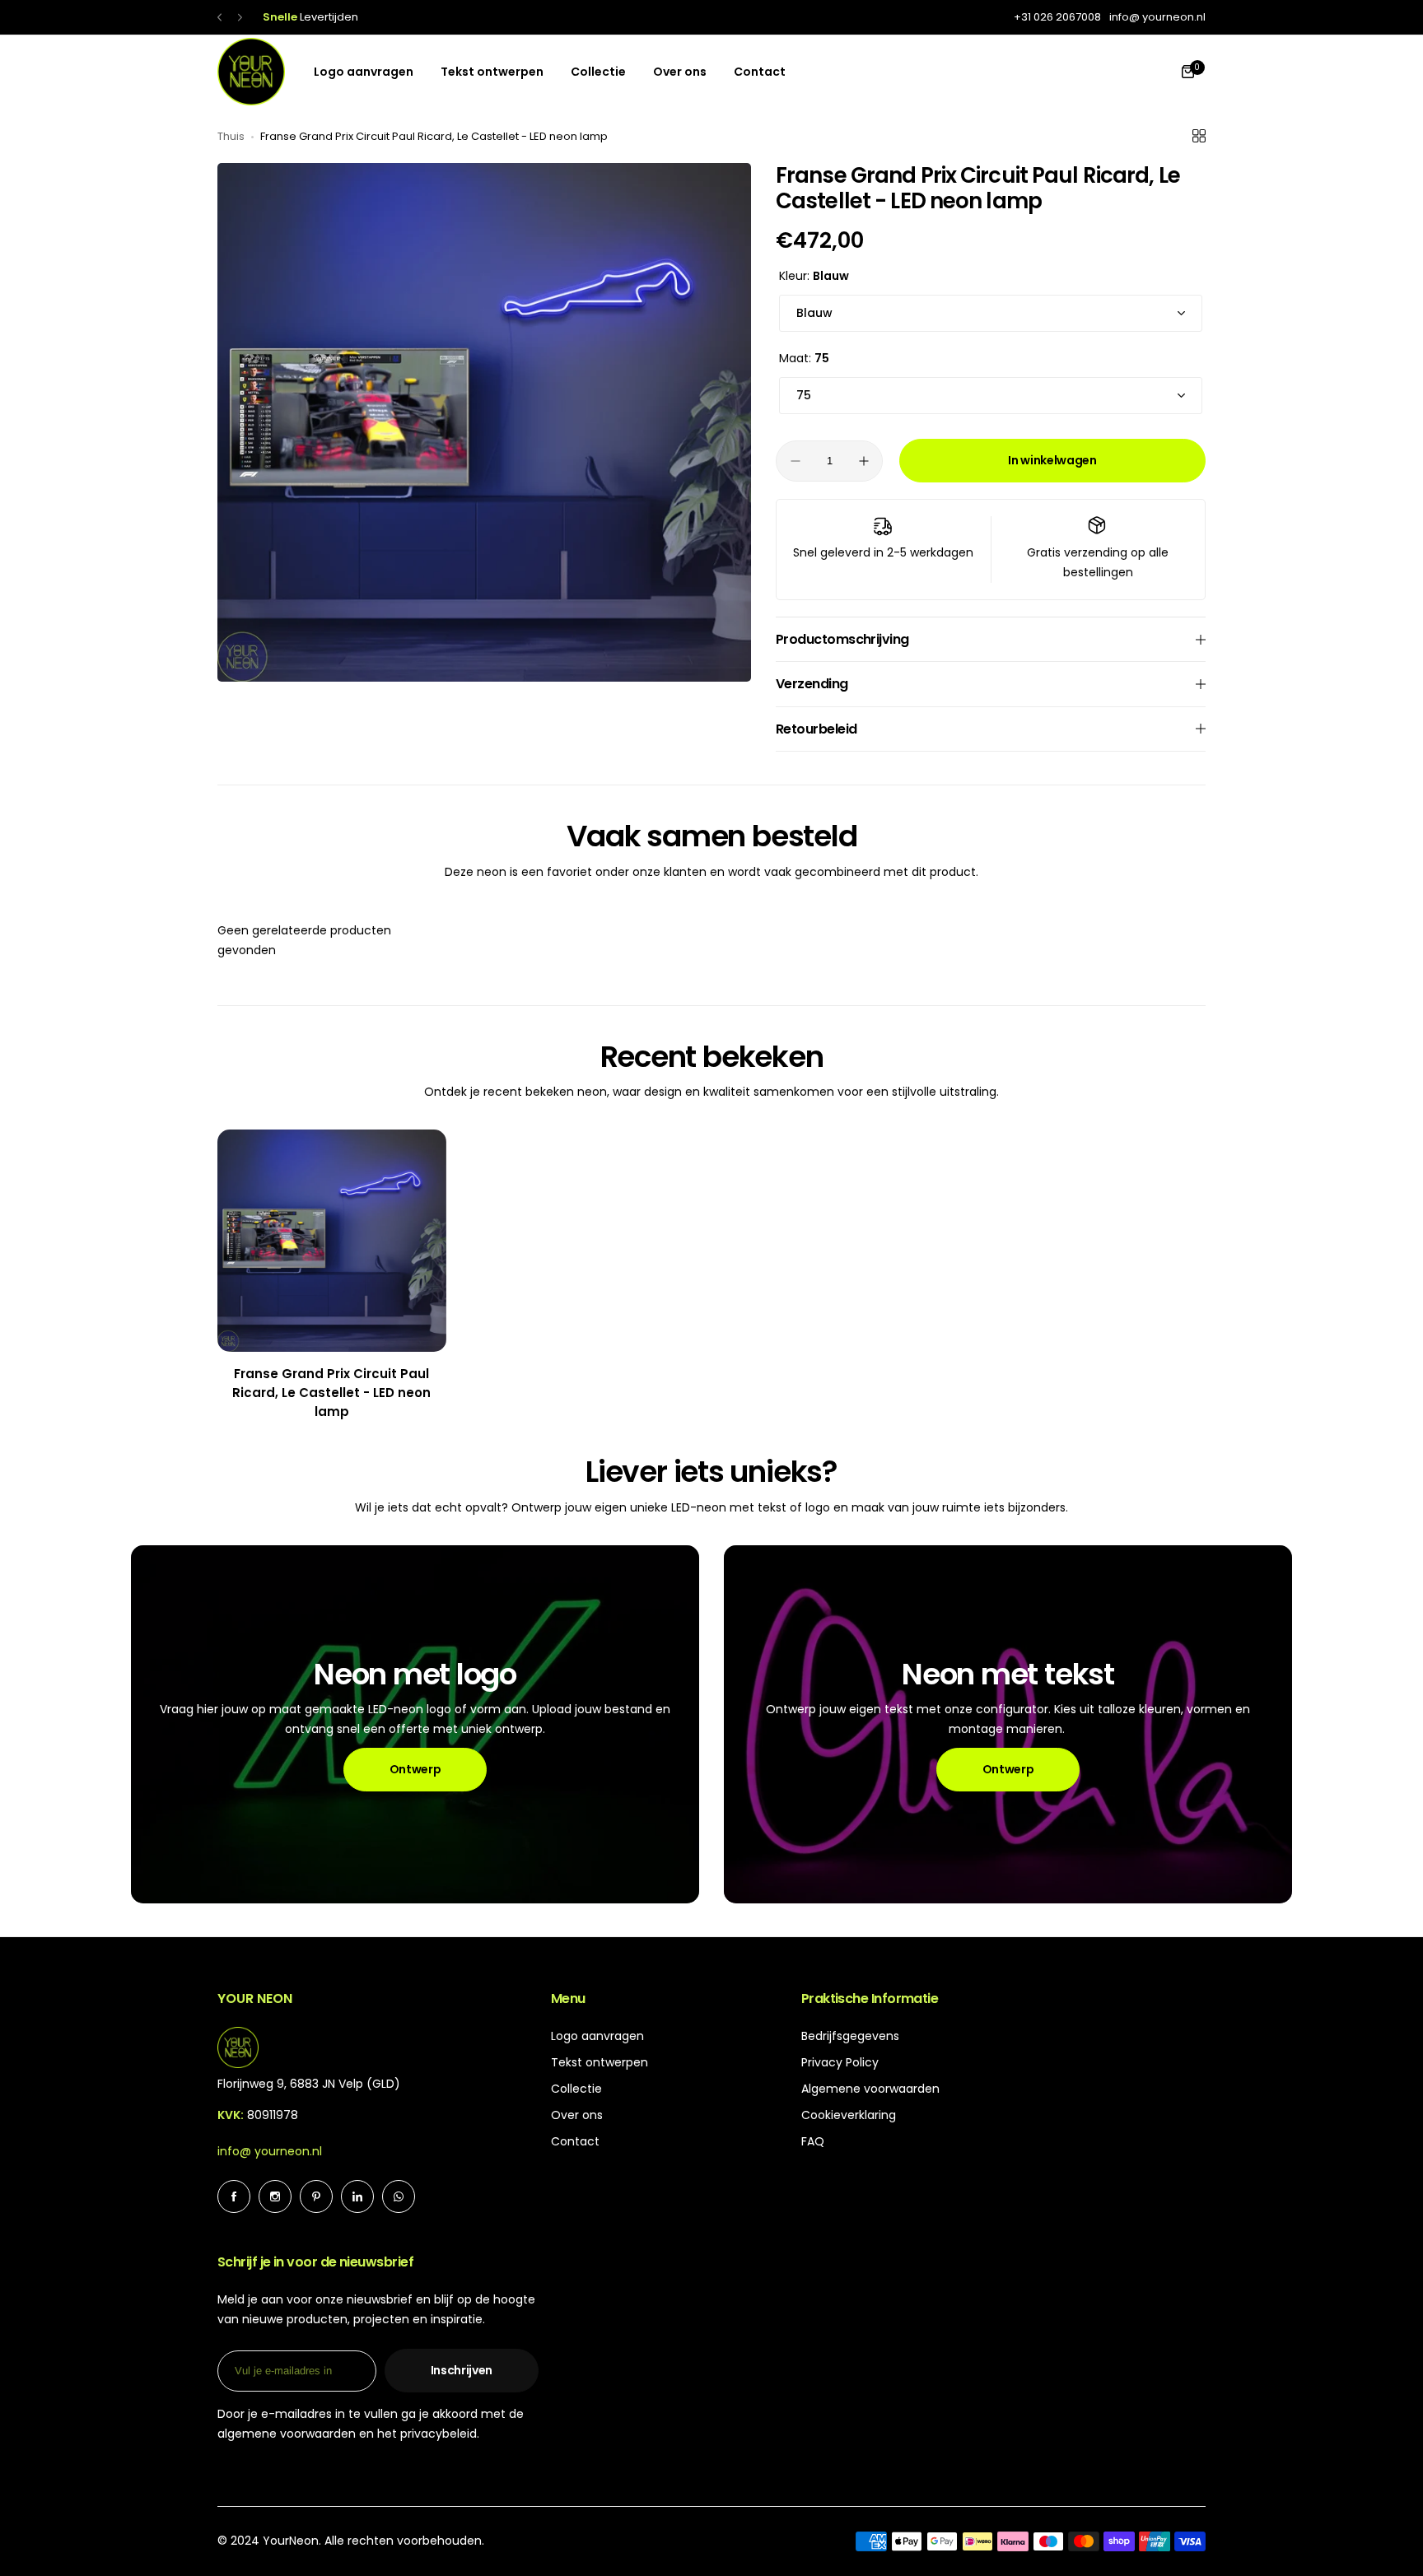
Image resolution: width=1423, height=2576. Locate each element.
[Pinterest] (316, 2196)
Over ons (577, 2115)
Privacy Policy (840, 2062)
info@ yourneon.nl (270, 2151)
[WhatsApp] (399, 2196)
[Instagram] (275, 2196)
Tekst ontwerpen (600, 2062)
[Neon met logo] (415, 1724)
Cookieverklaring (849, 2115)
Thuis (231, 136)
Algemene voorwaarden (870, 2089)
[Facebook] (234, 2196)
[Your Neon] (251, 72)
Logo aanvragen (597, 2036)
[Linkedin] (357, 2196)
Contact (575, 2141)
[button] (219, 18)
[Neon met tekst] (1008, 1724)
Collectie (576, 2089)
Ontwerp (415, 1769)
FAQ (813, 2141)
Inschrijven (462, 2370)
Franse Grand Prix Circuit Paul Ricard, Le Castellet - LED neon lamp (331, 1393)
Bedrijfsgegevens (850, 2036)
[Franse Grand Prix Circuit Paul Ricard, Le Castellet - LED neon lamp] (332, 1241)
